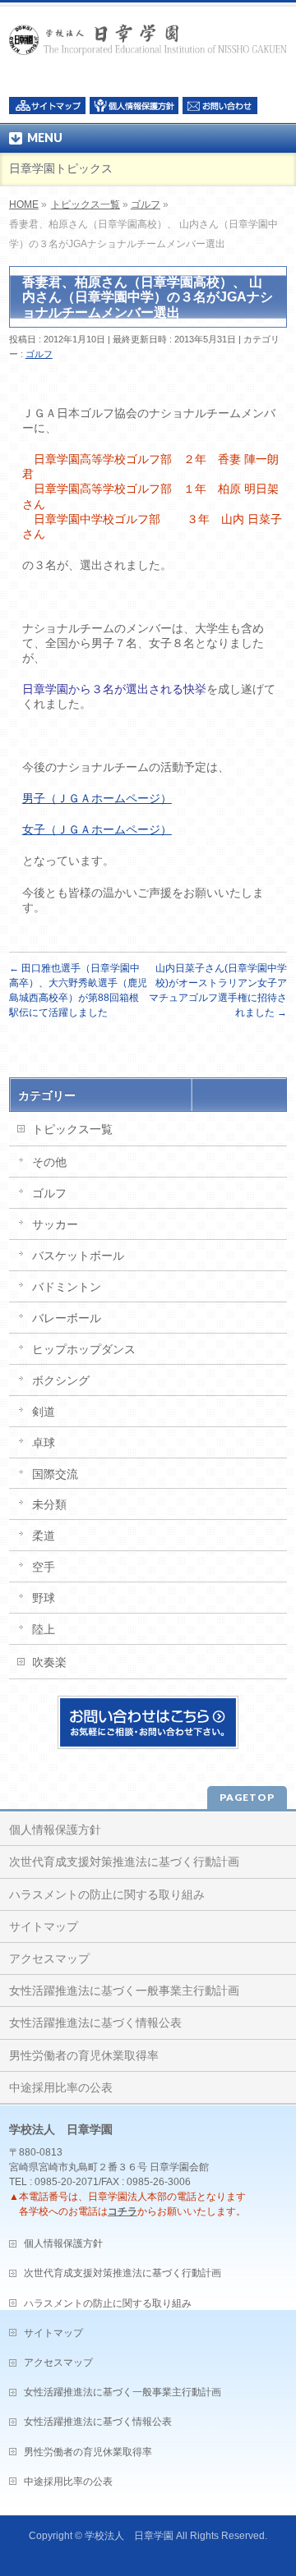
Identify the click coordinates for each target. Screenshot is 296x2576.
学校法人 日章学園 (129, 2536)
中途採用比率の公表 (61, 2087)
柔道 (44, 1536)
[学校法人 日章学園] (148, 37)
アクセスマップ (49, 1958)
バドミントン (67, 1287)
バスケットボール (78, 1256)
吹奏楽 (49, 1662)
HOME (24, 204)
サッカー (55, 1224)
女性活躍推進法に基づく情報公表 (95, 2023)
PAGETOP (247, 1797)
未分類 (49, 1504)
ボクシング (61, 1380)
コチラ (123, 2211)
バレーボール (67, 1318)
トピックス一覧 (86, 204)
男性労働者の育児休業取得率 (84, 2055)
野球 (44, 1598)
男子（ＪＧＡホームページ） (97, 798)
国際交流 (55, 1474)
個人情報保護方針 (55, 1830)
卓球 (44, 1443)
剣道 (44, 1412)
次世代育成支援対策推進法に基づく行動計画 (124, 1862)
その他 (49, 1162)
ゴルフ (146, 204)
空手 (44, 1567)
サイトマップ (44, 1926)
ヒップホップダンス (84, 1349)
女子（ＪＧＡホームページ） (97, 829)
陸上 (44, 1629)
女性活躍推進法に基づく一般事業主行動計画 (124, 1991)
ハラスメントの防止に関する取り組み (107, 1894)
